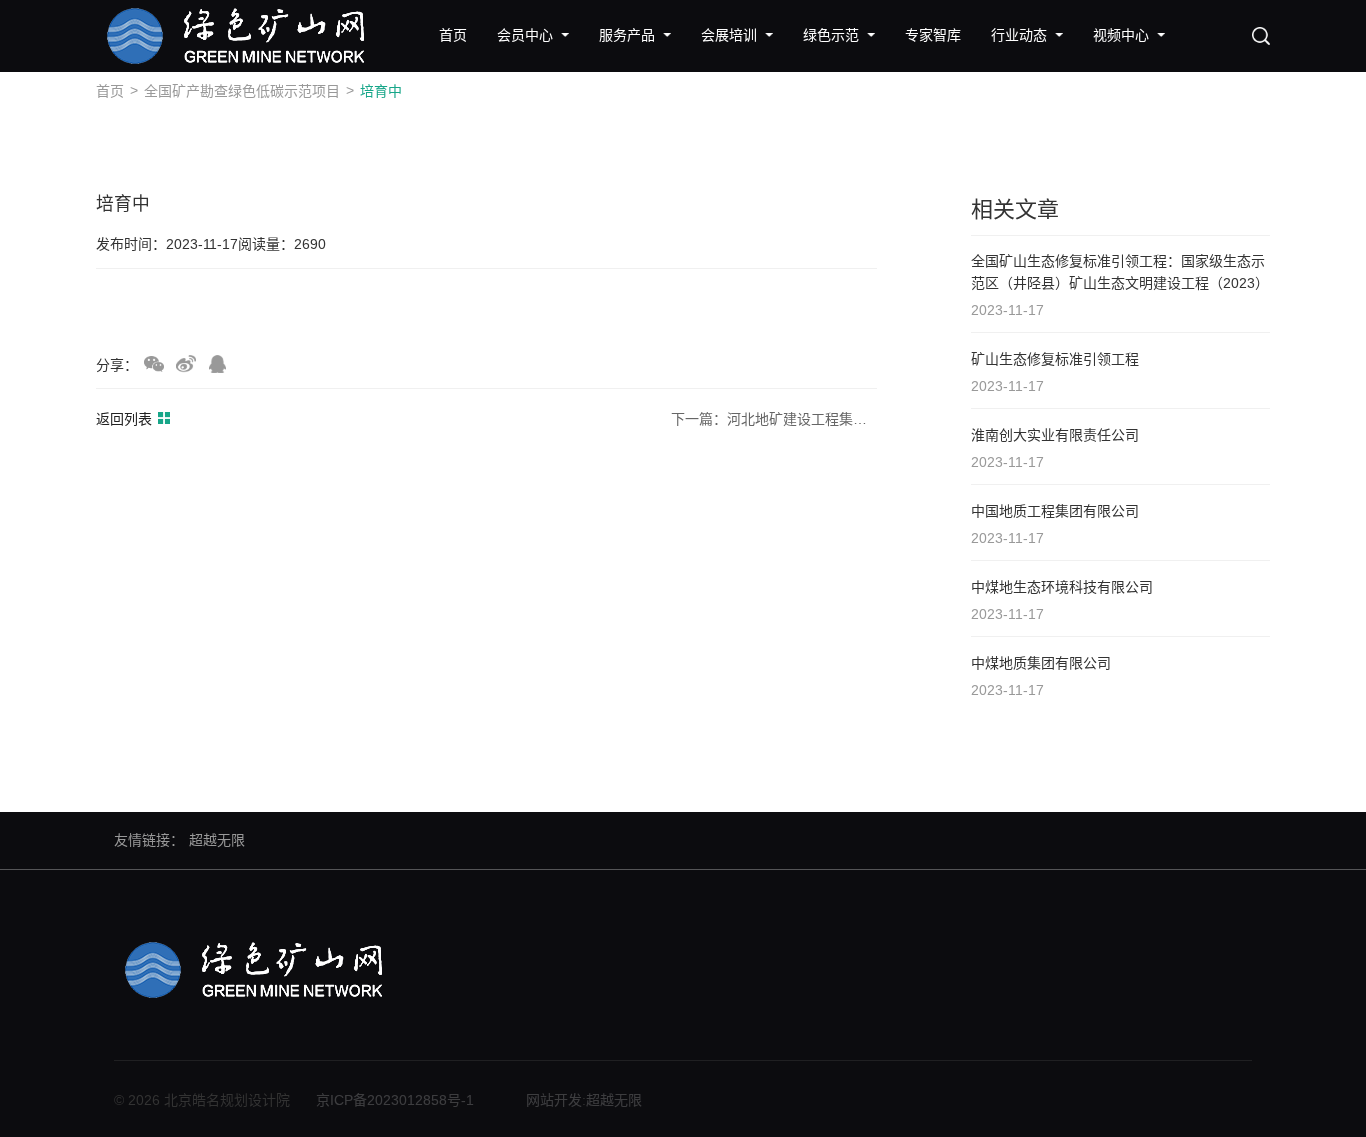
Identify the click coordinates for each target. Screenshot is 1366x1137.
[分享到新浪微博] (186, 364)
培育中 (381, 91)
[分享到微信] (154, 364)
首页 (110, 91)
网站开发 (554, 1100)
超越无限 (217, 840)
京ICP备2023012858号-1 (395, 1100)
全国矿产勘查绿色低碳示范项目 (242, 91)
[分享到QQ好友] (218, 364)
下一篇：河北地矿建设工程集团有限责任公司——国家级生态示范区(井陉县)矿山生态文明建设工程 (774, 419)
